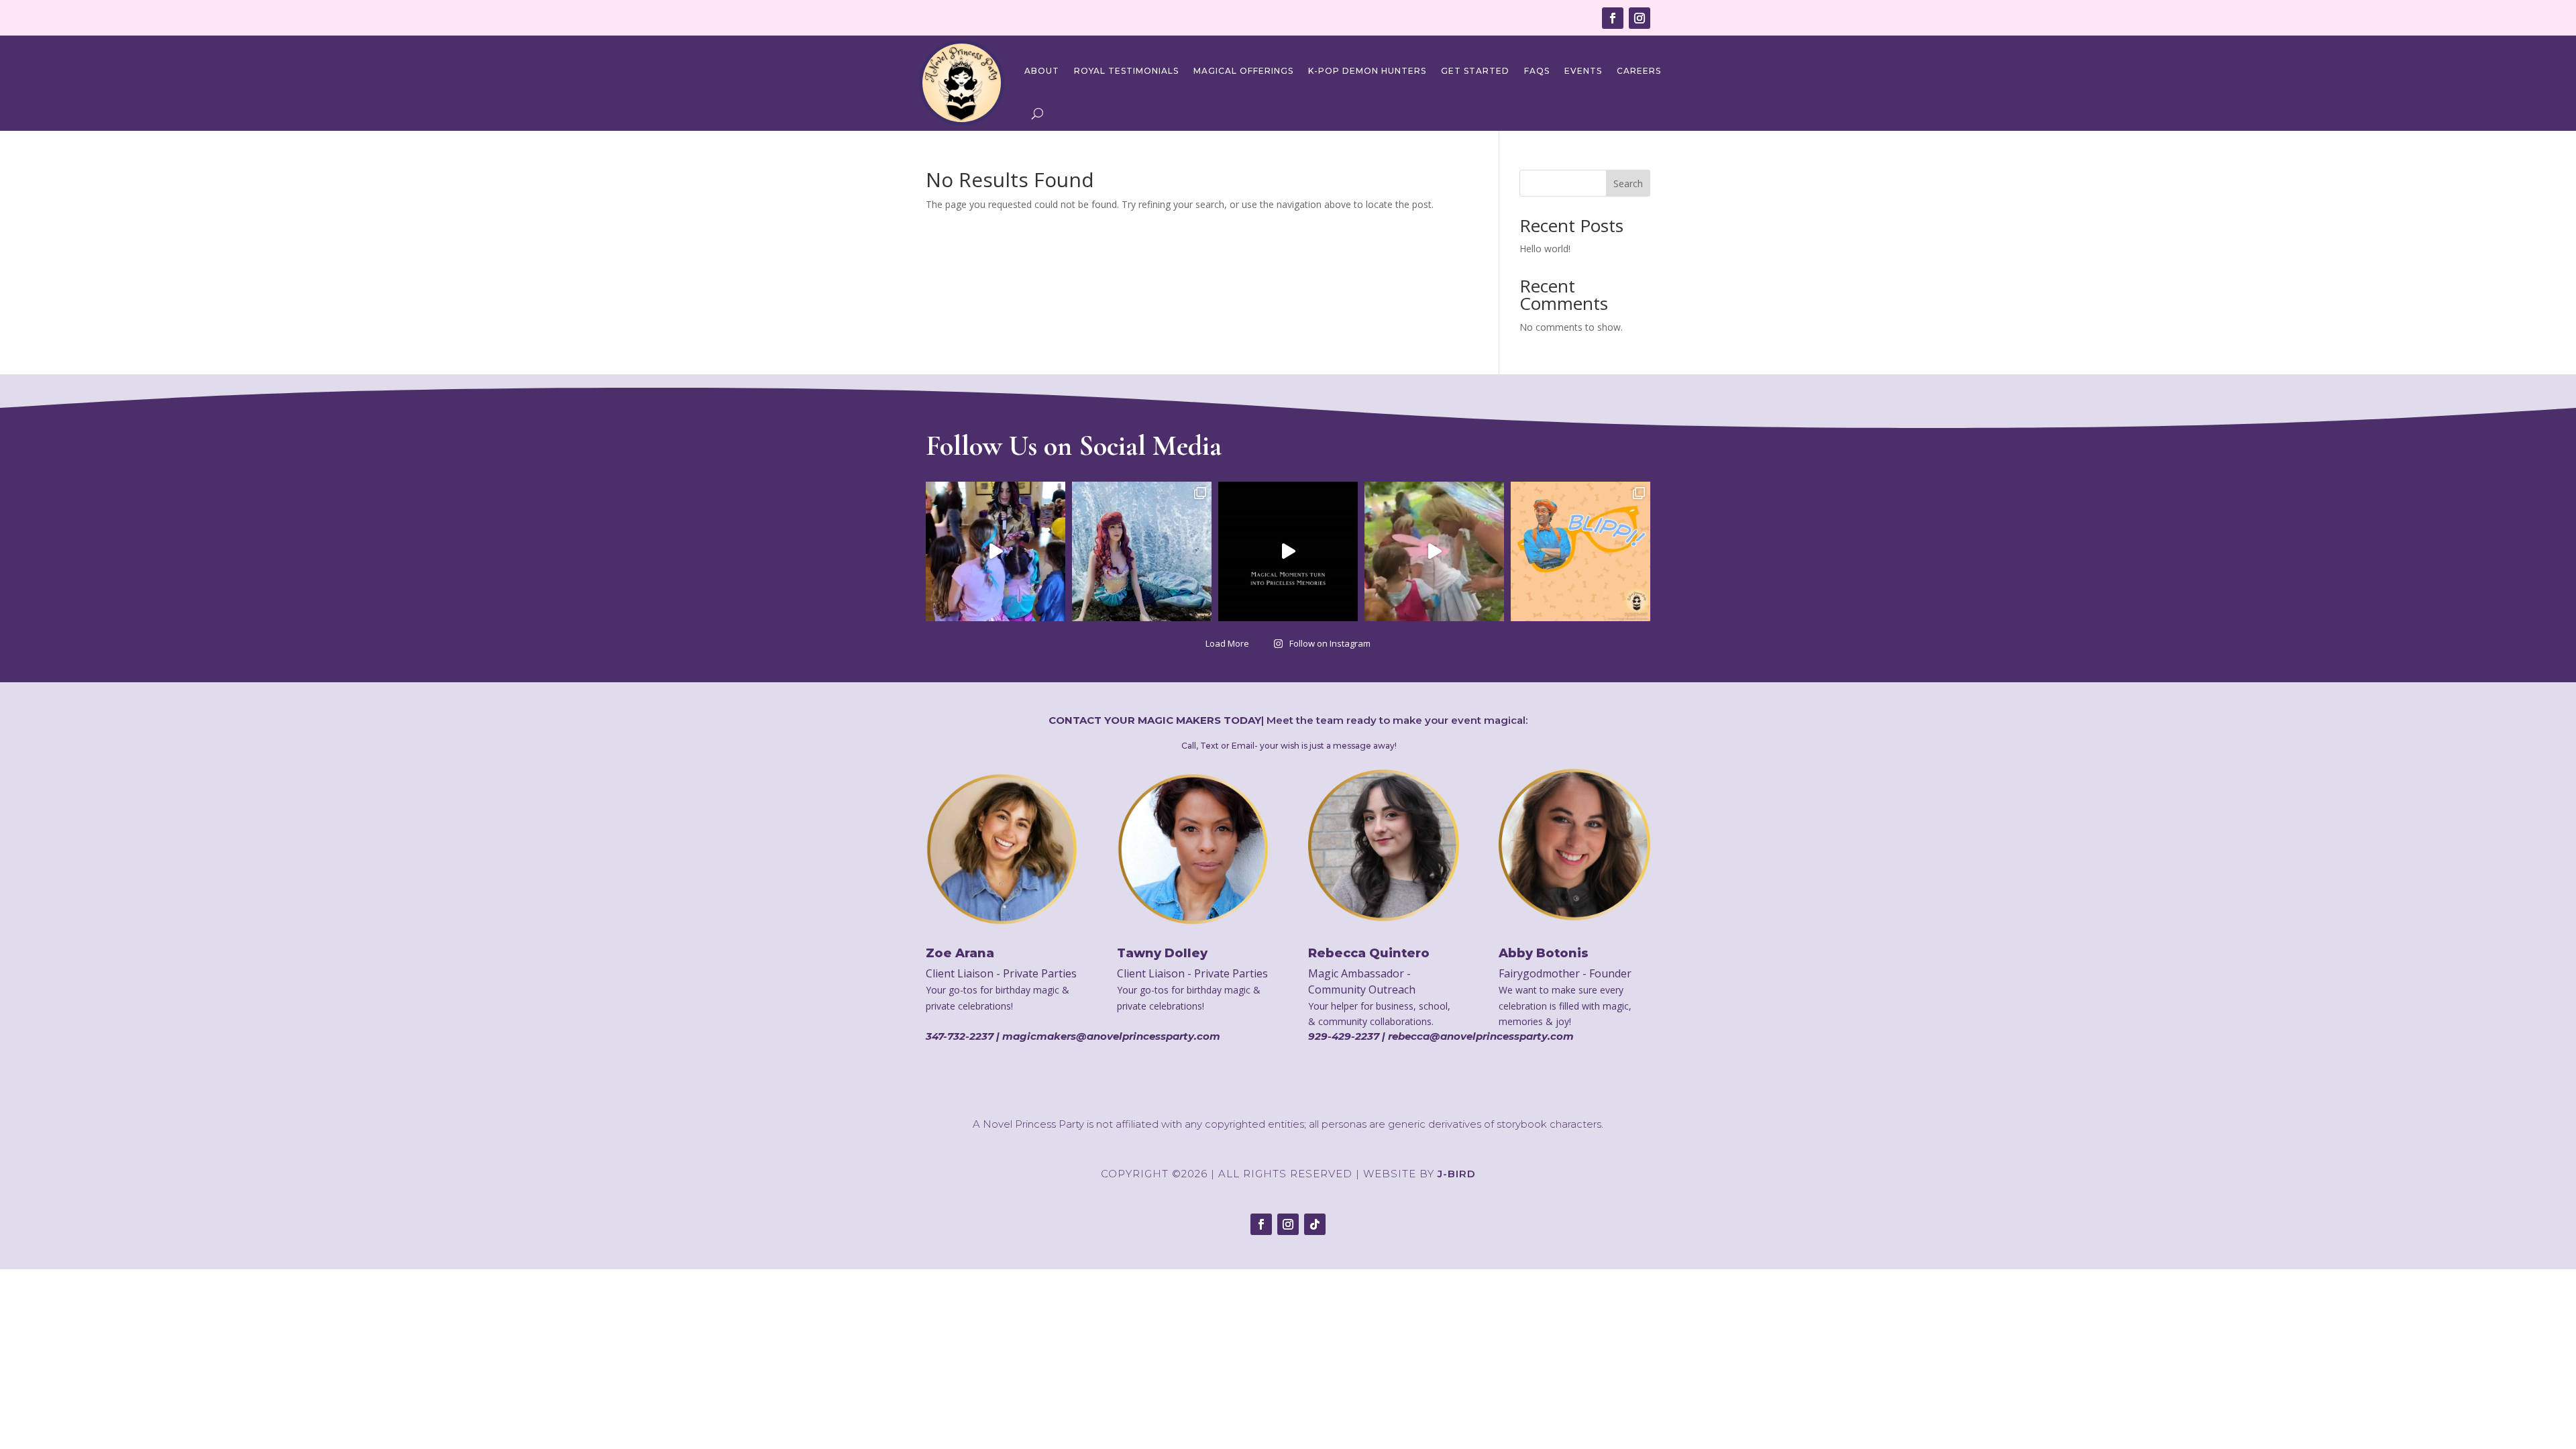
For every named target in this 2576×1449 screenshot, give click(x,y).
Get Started (1475, 71)
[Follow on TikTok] (1315, 1224)
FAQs (1537, 71)
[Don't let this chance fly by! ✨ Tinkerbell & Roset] (1434, 551)
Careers (1639, 71)
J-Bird (1457, 1174)
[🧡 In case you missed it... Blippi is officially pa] (1580, 551)
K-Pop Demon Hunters (1367, 71)
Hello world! (1545, 249)
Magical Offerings (1243, 71)
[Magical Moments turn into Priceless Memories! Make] (1288, 551)
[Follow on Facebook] (1613, 18)
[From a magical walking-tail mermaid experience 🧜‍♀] (1142, 551)
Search (1628, 183)
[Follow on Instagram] (1640, 18)
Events (1583, 71)
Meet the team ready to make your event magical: (1397, 720)
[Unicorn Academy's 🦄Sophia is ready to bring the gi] (996, 551)
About (1042, 71)
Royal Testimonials (1126, 71)
